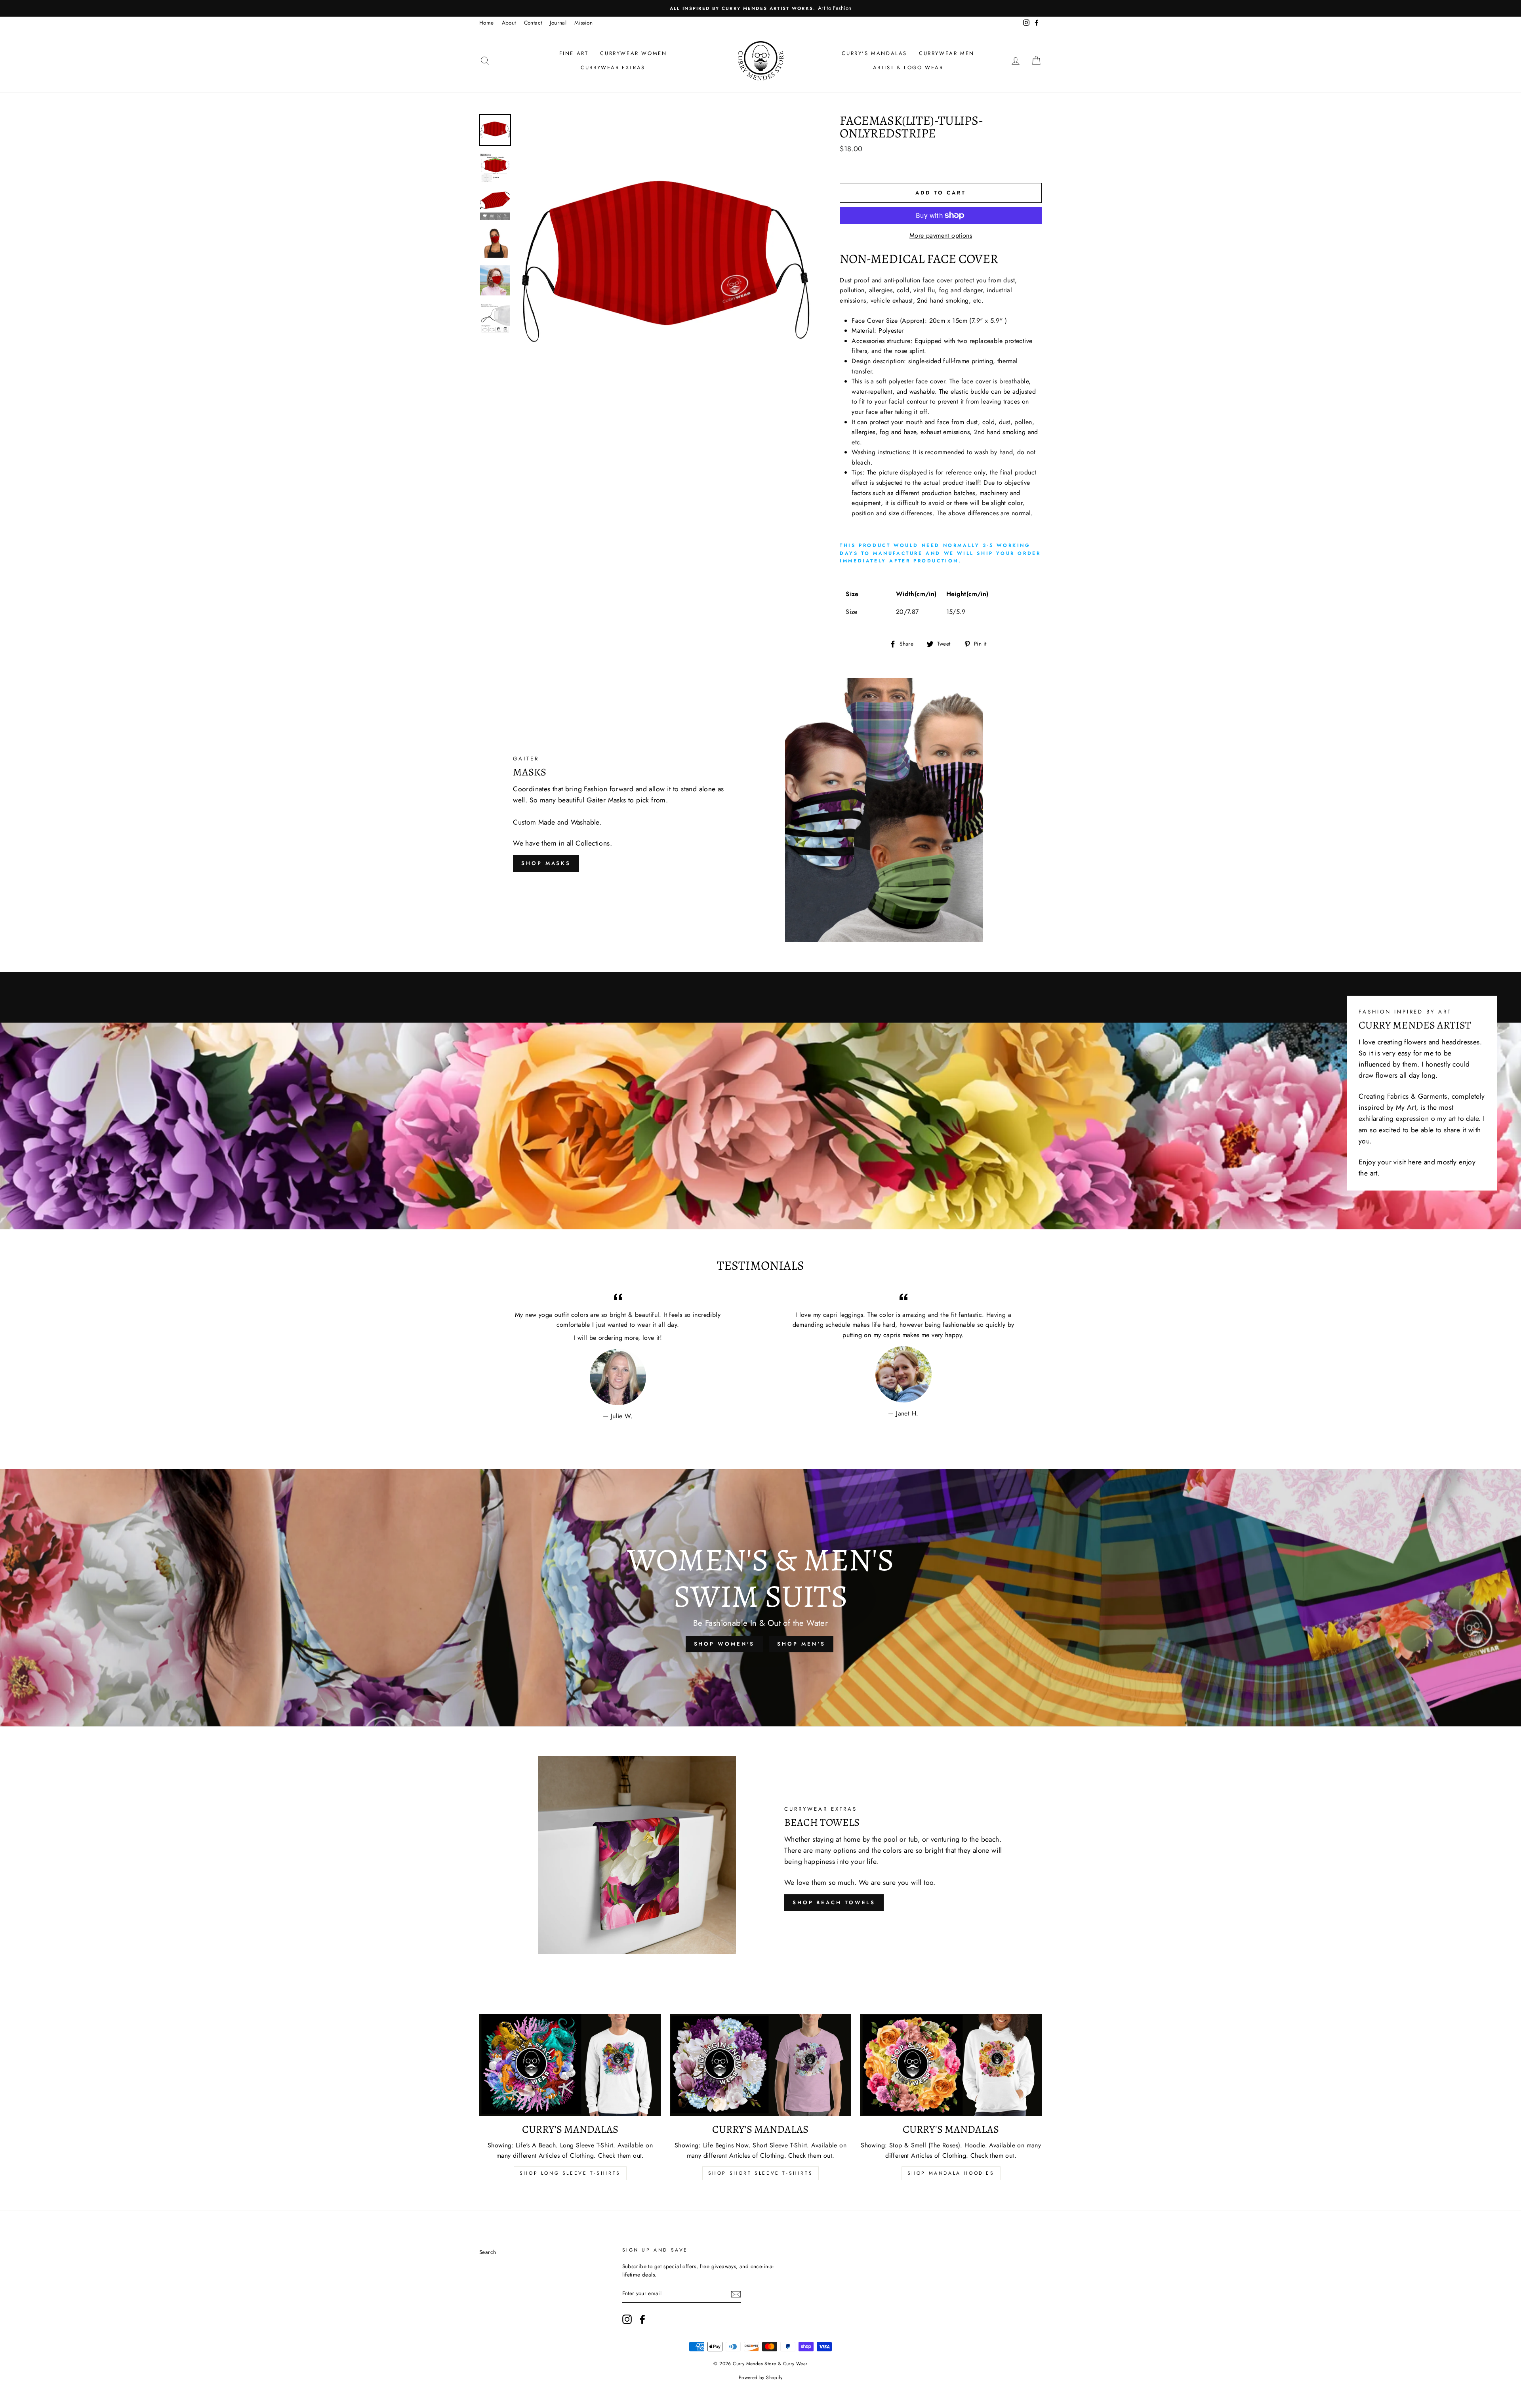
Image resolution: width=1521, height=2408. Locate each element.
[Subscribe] (736, 2294)
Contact (533, 23)
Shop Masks (546, 863)
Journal (558, 23)
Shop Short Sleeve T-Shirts (761, 2173)
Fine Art (574, 53)
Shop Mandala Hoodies (951, 2173)
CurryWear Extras (613, 68)
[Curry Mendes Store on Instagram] (627, 2319)
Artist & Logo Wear (908, 68)
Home (487, 23)
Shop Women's (724, 1644)
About (509, 23)
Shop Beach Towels (834, 1902)
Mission (583, 23)
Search (488, 2252)
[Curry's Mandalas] (570, 2065)
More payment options (941, 235)
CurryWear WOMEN (633, 53)
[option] (967, 8)
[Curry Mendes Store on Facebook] (642, 2319)
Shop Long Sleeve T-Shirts (570, 2173)
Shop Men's (801, 1644)
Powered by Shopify (760, 2378)
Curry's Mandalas (874, 53)
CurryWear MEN (947, 53)
